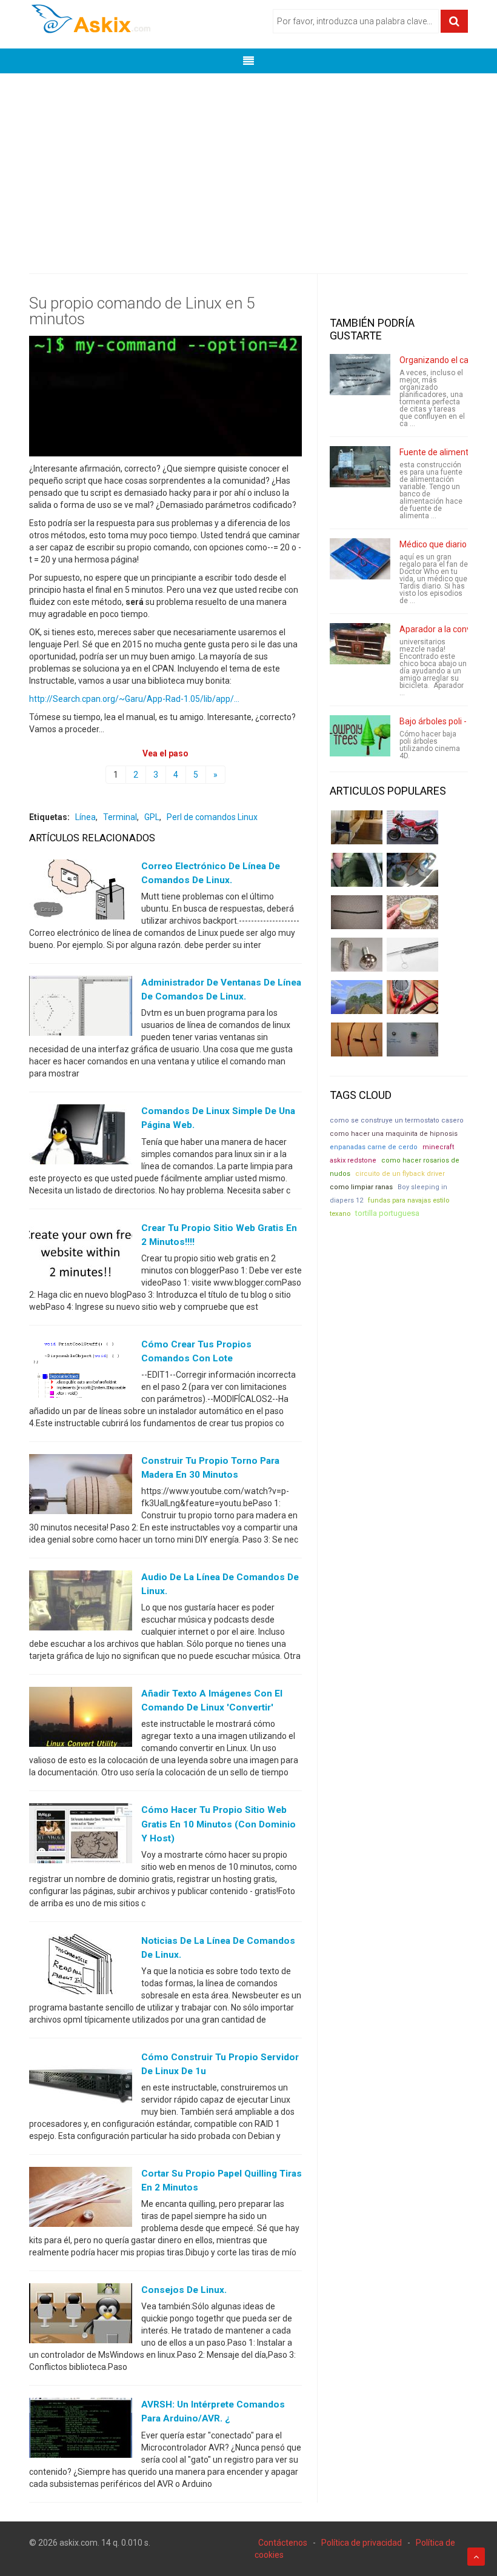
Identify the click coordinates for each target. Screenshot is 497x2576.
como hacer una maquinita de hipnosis (394, 1134)
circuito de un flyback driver (400, 1174)
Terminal (120, 817)
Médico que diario (433, 544)
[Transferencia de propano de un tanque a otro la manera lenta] (412, 870)
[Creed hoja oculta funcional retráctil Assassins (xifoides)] (412, 955)
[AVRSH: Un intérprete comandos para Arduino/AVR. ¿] (81, 2431)
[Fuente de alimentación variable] (360, 467)
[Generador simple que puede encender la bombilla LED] (412, 1039)
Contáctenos (283, 2543)
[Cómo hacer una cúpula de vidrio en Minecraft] (357, 997)
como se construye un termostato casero (397, 1120)
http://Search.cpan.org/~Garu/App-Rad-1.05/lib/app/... (134, 699)
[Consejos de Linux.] (81, 2316)
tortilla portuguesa (387, 1213)
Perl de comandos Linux (212, 817)
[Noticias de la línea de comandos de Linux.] (81, 1966)
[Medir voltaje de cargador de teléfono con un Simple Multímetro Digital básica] (412, 997)
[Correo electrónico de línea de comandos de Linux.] (81, 892)
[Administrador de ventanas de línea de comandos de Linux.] (81, 1009)
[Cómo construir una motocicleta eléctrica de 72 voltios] (412, 827)
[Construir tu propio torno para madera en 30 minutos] (81, 1487)
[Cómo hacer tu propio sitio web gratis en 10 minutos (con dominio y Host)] (81, 1836)
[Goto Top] (476, 2557)
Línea (85, 817)
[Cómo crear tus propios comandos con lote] (81, 1370)
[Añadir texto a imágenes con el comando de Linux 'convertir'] (81, 1720)
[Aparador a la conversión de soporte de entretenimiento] (360, 644)
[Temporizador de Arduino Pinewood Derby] (357, 827)
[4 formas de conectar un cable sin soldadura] (357, 1039)
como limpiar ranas (361, 1187)
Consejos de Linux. (184, 2290)
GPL (152, 817)
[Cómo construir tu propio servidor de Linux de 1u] (81, 2083)
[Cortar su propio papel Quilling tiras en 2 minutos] (81, 2200)
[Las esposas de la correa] (357, 912)
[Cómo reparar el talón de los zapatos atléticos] (357, 870)
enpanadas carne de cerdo (374, 1147)
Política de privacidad (362, 2543)
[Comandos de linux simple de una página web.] (81, 1137)
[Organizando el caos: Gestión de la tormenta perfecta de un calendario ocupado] (360, 375)
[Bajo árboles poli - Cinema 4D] (360, 736)
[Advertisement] (248, 164)
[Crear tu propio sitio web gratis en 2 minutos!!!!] (81, 1253)
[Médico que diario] (360, 559)
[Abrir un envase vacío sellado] (412, 912)
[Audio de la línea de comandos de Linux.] (81, 1603)
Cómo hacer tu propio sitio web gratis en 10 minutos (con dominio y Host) (218, 1824)
